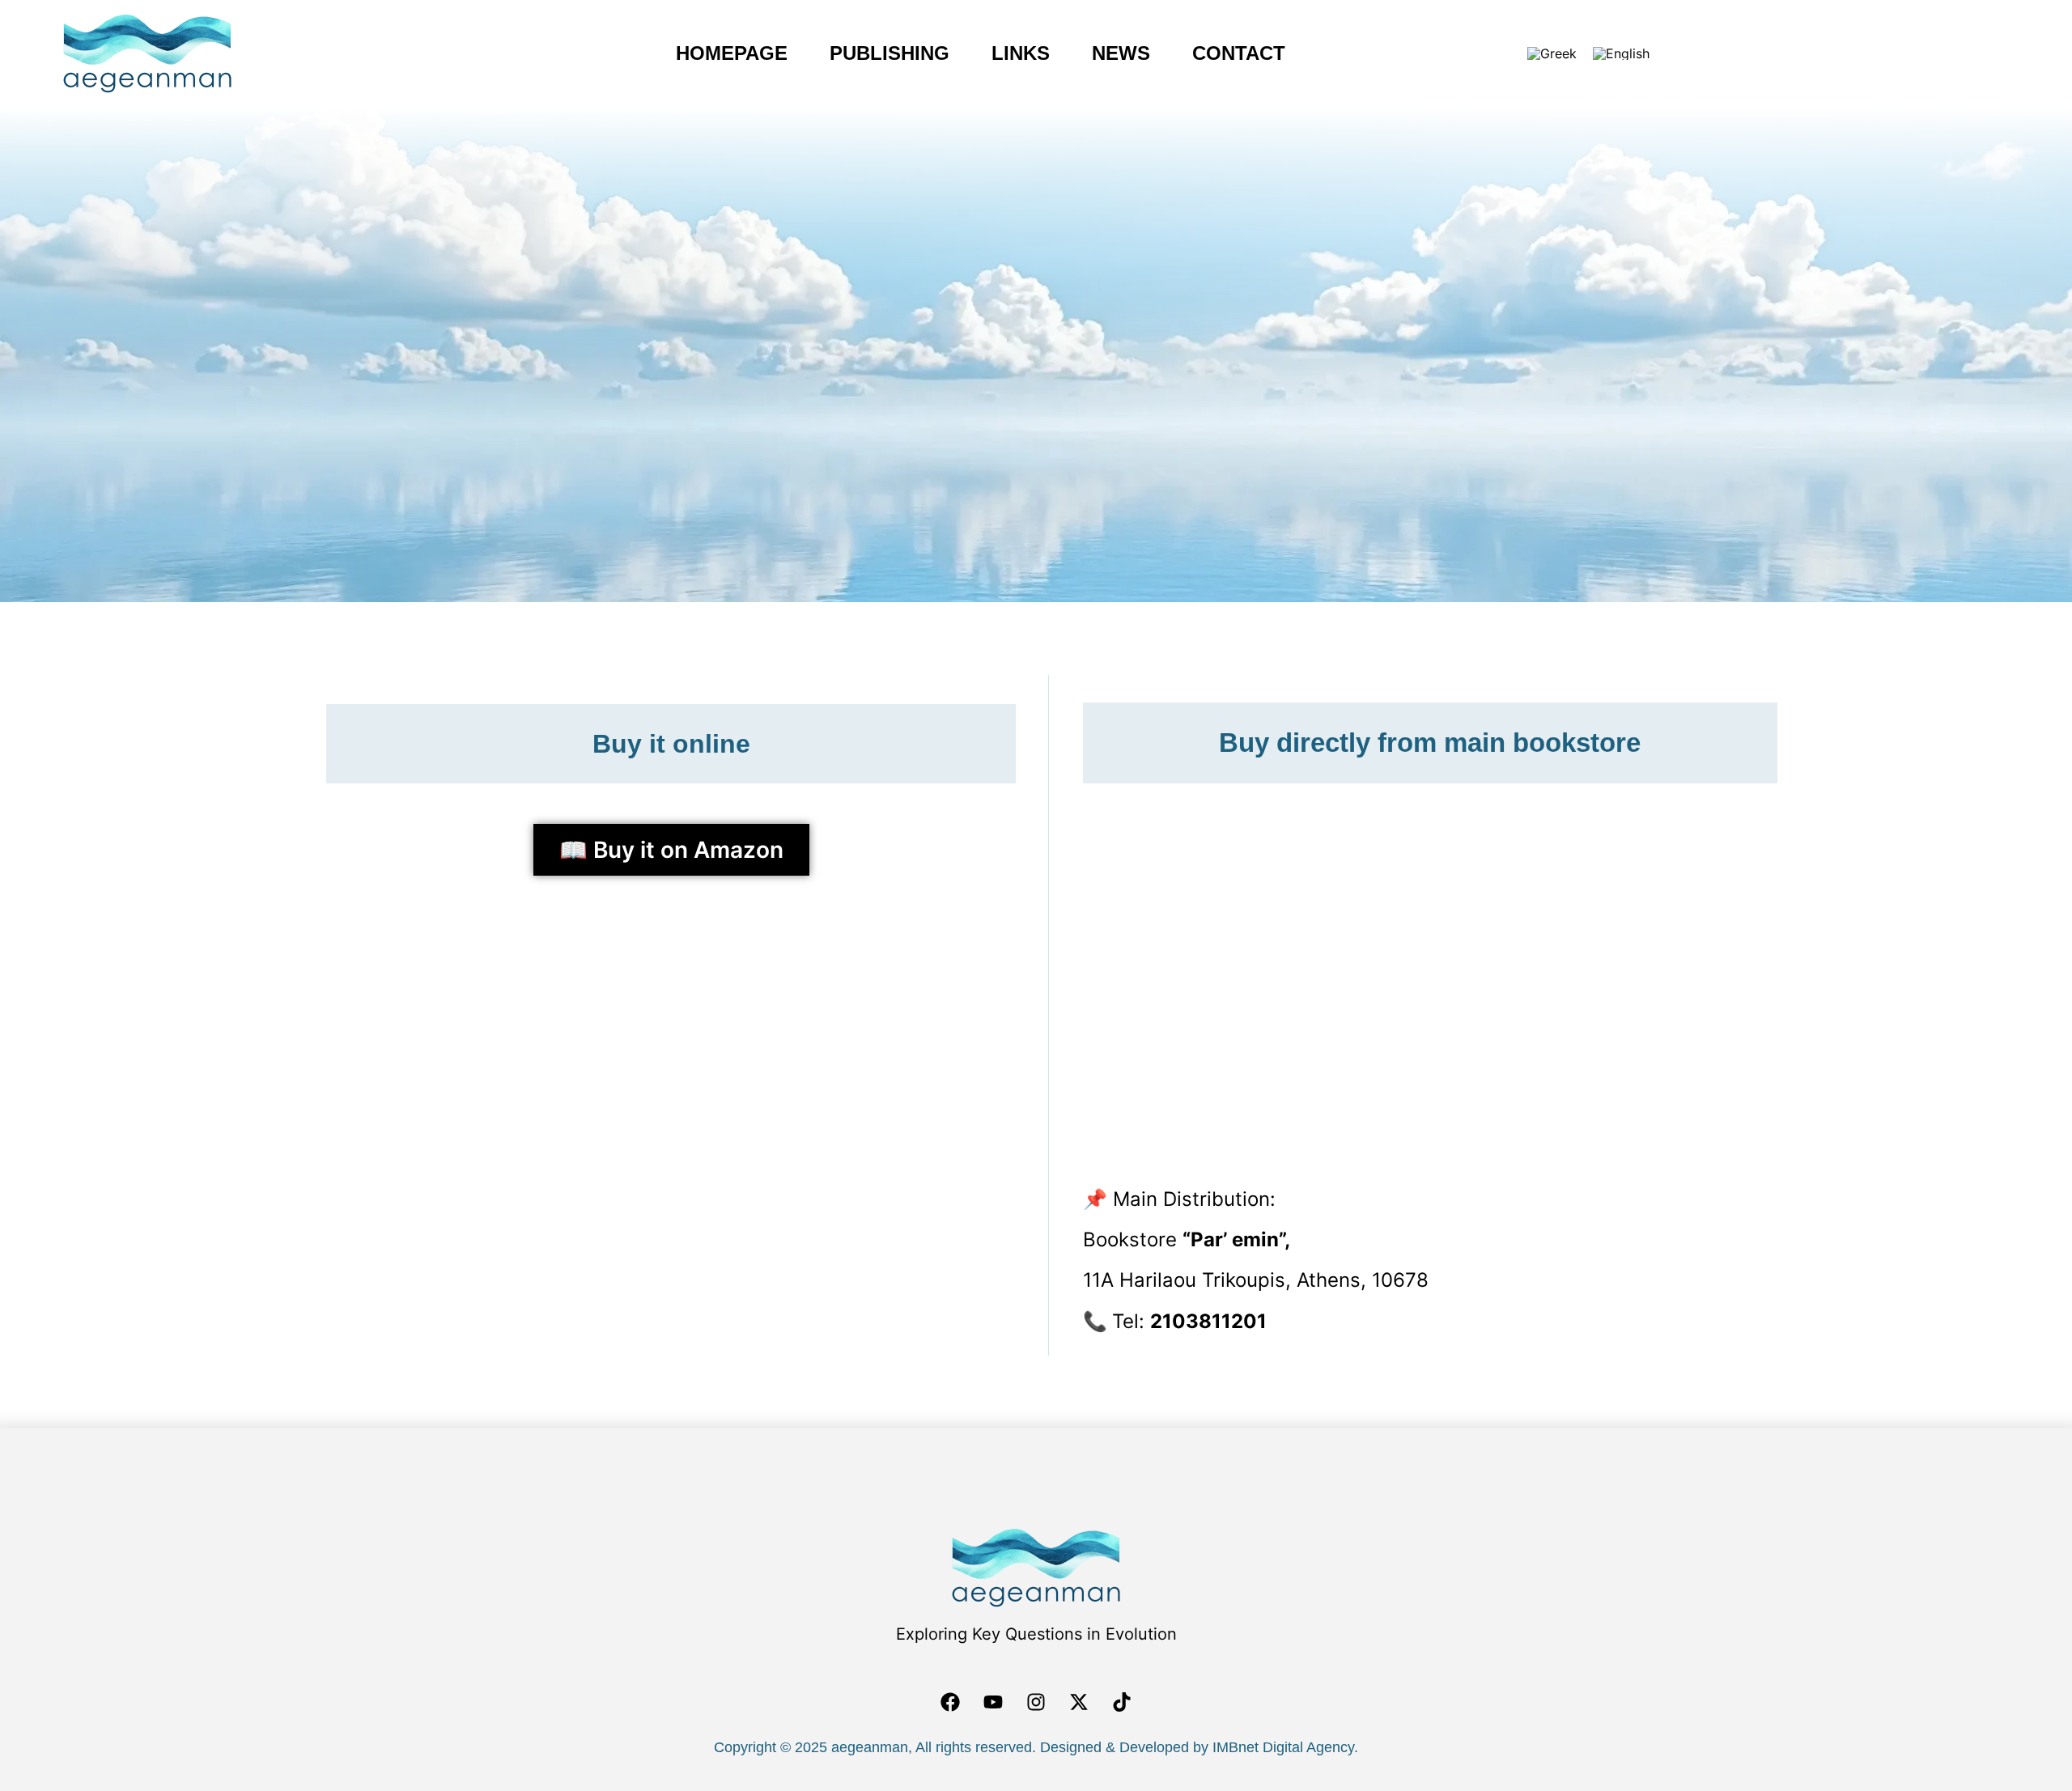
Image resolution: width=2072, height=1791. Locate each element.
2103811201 (1208, 1321)
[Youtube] (993, 1702)
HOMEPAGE (704, 53)
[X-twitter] (1079, 1702)
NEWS (1149, 53)
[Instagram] (1036, 1702)
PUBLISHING (862, 53)
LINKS (1021, 53)
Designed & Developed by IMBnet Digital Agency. (1199, 1747)
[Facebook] (950, 1702)
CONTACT (1266, 53)
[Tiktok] (1122, 1702)
